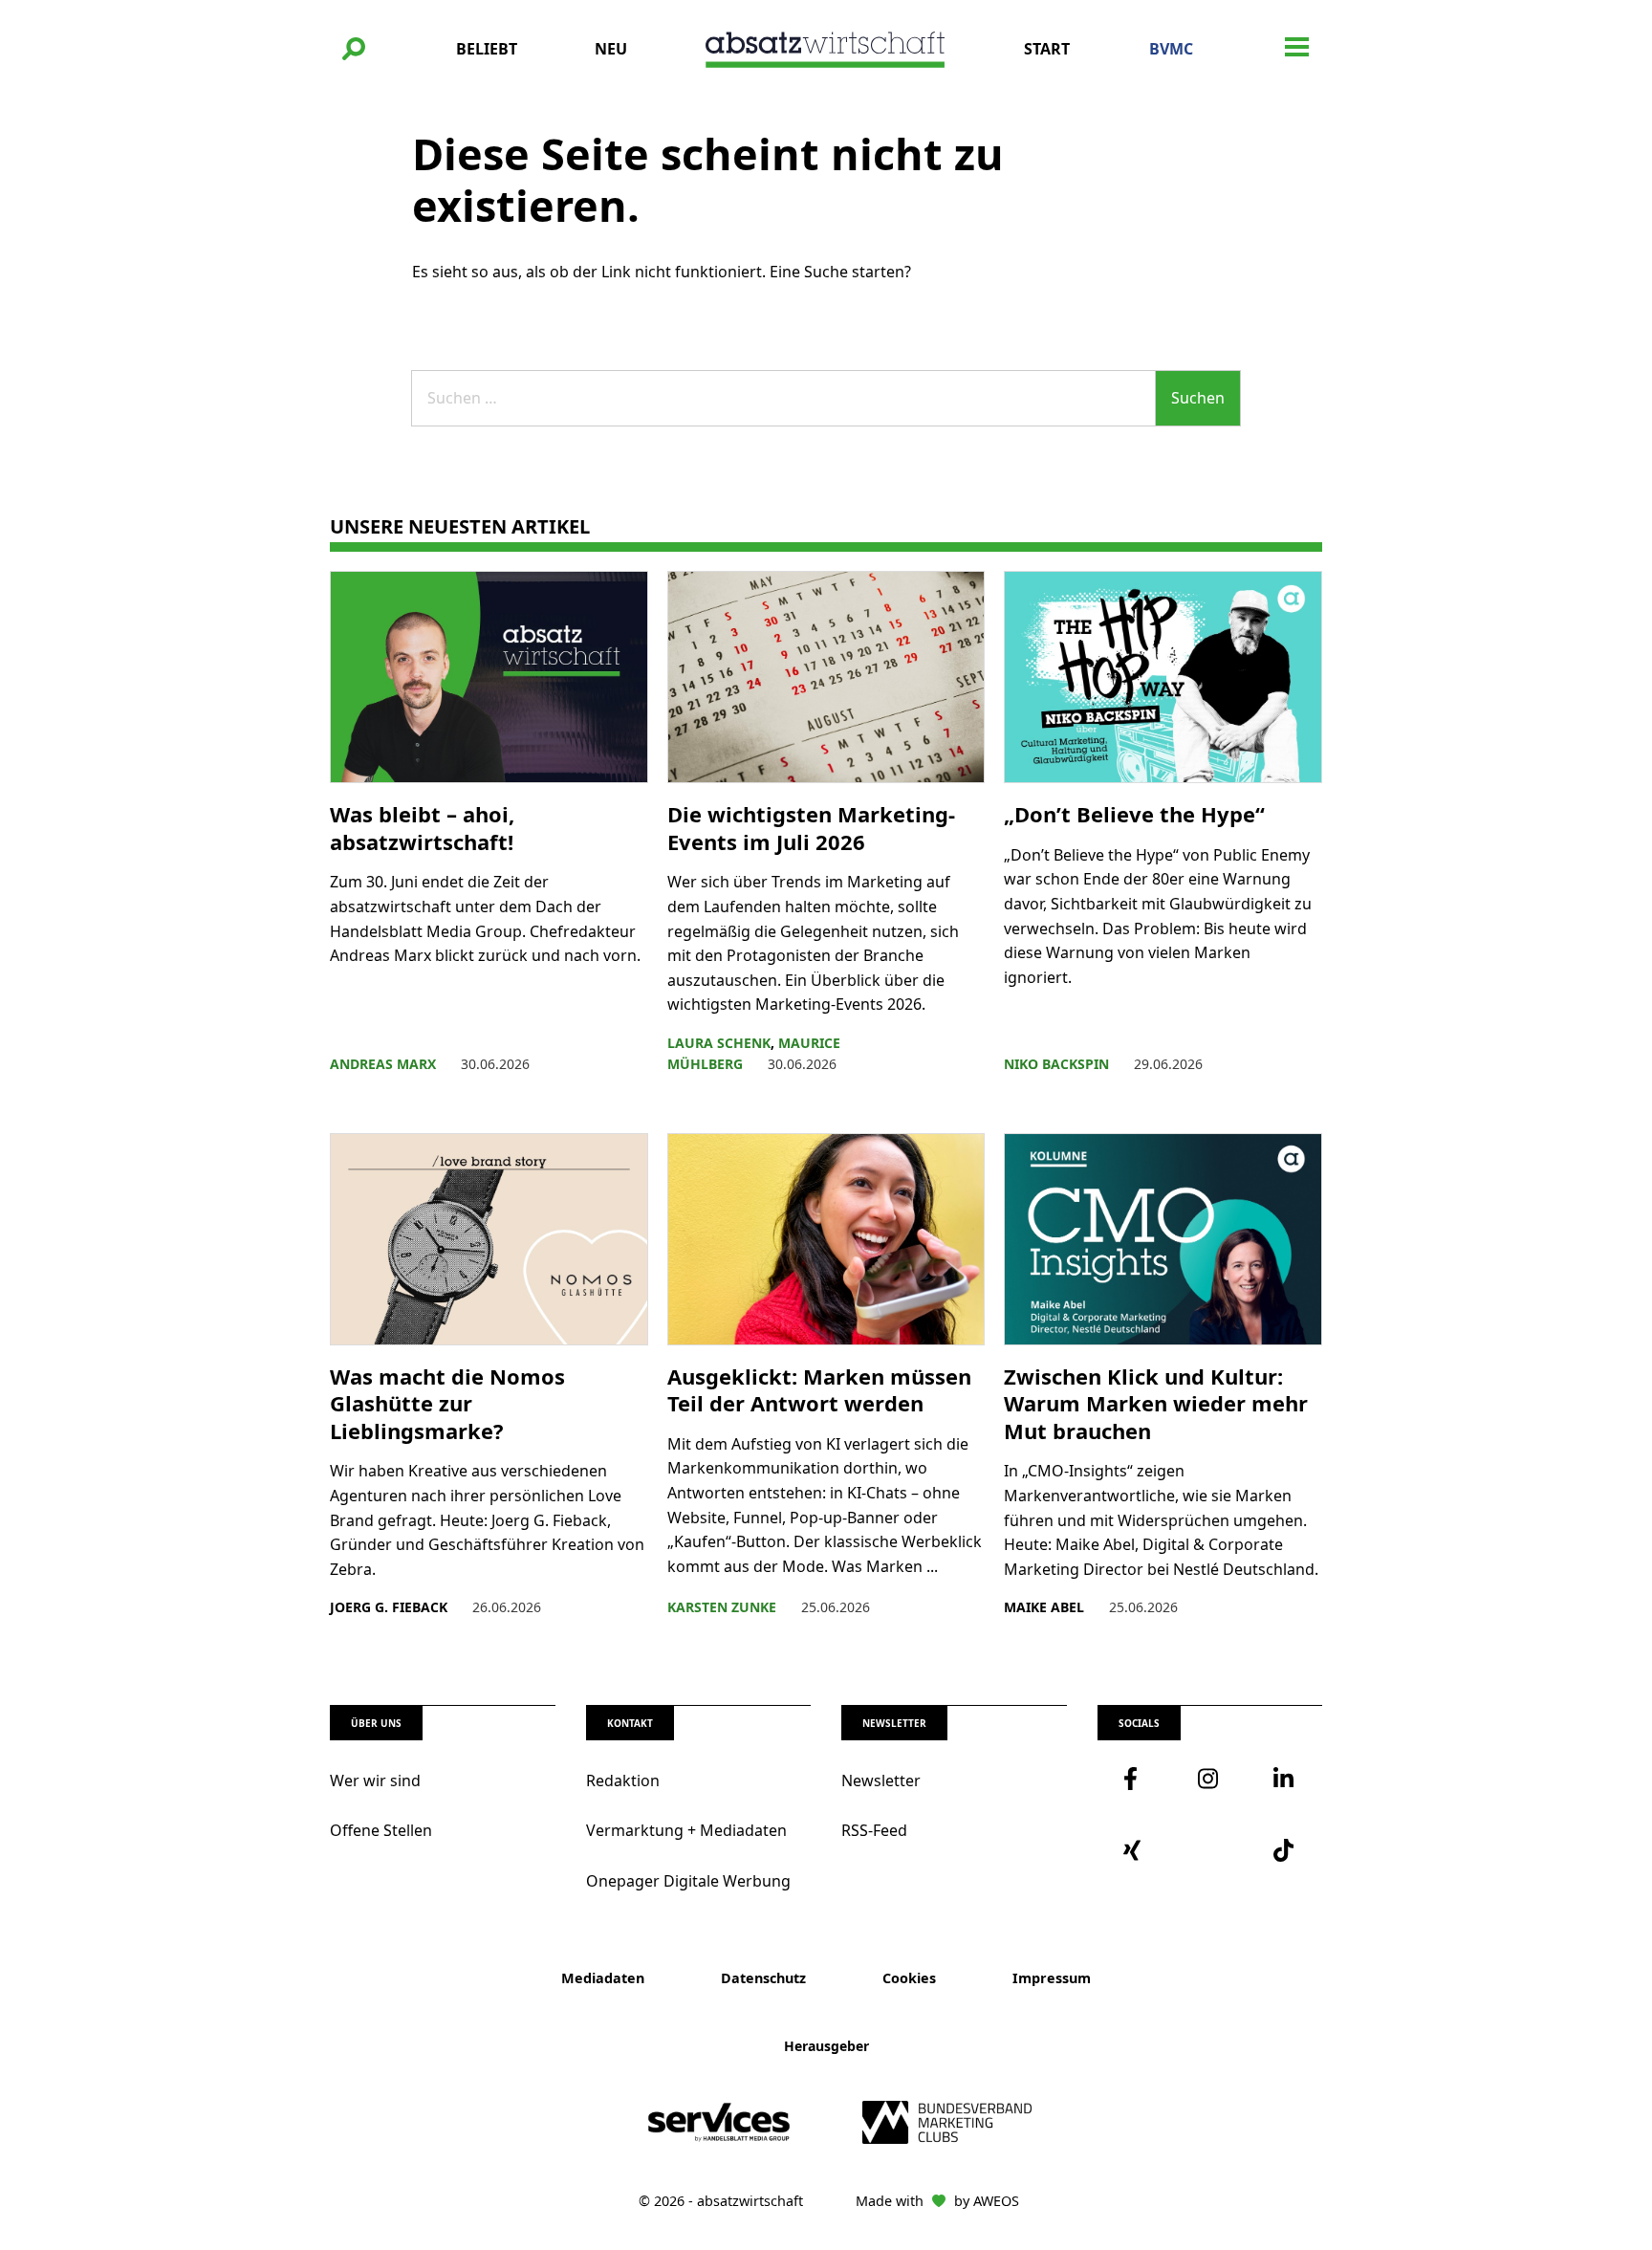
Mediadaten (603, 1978)
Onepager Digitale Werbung (688, 1881)
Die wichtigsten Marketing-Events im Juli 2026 (811, 828)
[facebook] (1135, 1779)
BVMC (1171, 49)
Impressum (1052, 1978)
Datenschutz (763, 1978)
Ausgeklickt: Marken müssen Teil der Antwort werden (819, 1390)
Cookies (909, 1978)
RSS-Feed (874, 1830)
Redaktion (623, 1780)
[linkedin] (1285, 1779)
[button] (354, 49)
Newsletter (881, 1780)
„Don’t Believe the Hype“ (1137, 814)
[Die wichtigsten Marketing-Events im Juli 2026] (826, 677)
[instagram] (1209, 1779)
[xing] (1135, 1850)
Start (1047, 49)
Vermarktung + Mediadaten (686, 1830)
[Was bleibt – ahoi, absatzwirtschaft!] (489, 677)
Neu (611, 49)
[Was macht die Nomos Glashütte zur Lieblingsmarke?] (489, 1239)
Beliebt (487, 49)
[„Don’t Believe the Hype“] (1163, 677)
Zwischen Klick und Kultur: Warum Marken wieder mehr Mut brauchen (1156, 1404)
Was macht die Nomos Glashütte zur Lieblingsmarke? (447, 1404)
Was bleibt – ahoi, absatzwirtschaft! (424, 828)
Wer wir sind (375, 1780)
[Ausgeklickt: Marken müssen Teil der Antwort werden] (826, 1239)
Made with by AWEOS (937, 2201)
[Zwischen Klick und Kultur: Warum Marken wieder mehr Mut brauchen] (1163, 1239)
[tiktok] (1285, 1850)
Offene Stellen (381, 1830)
